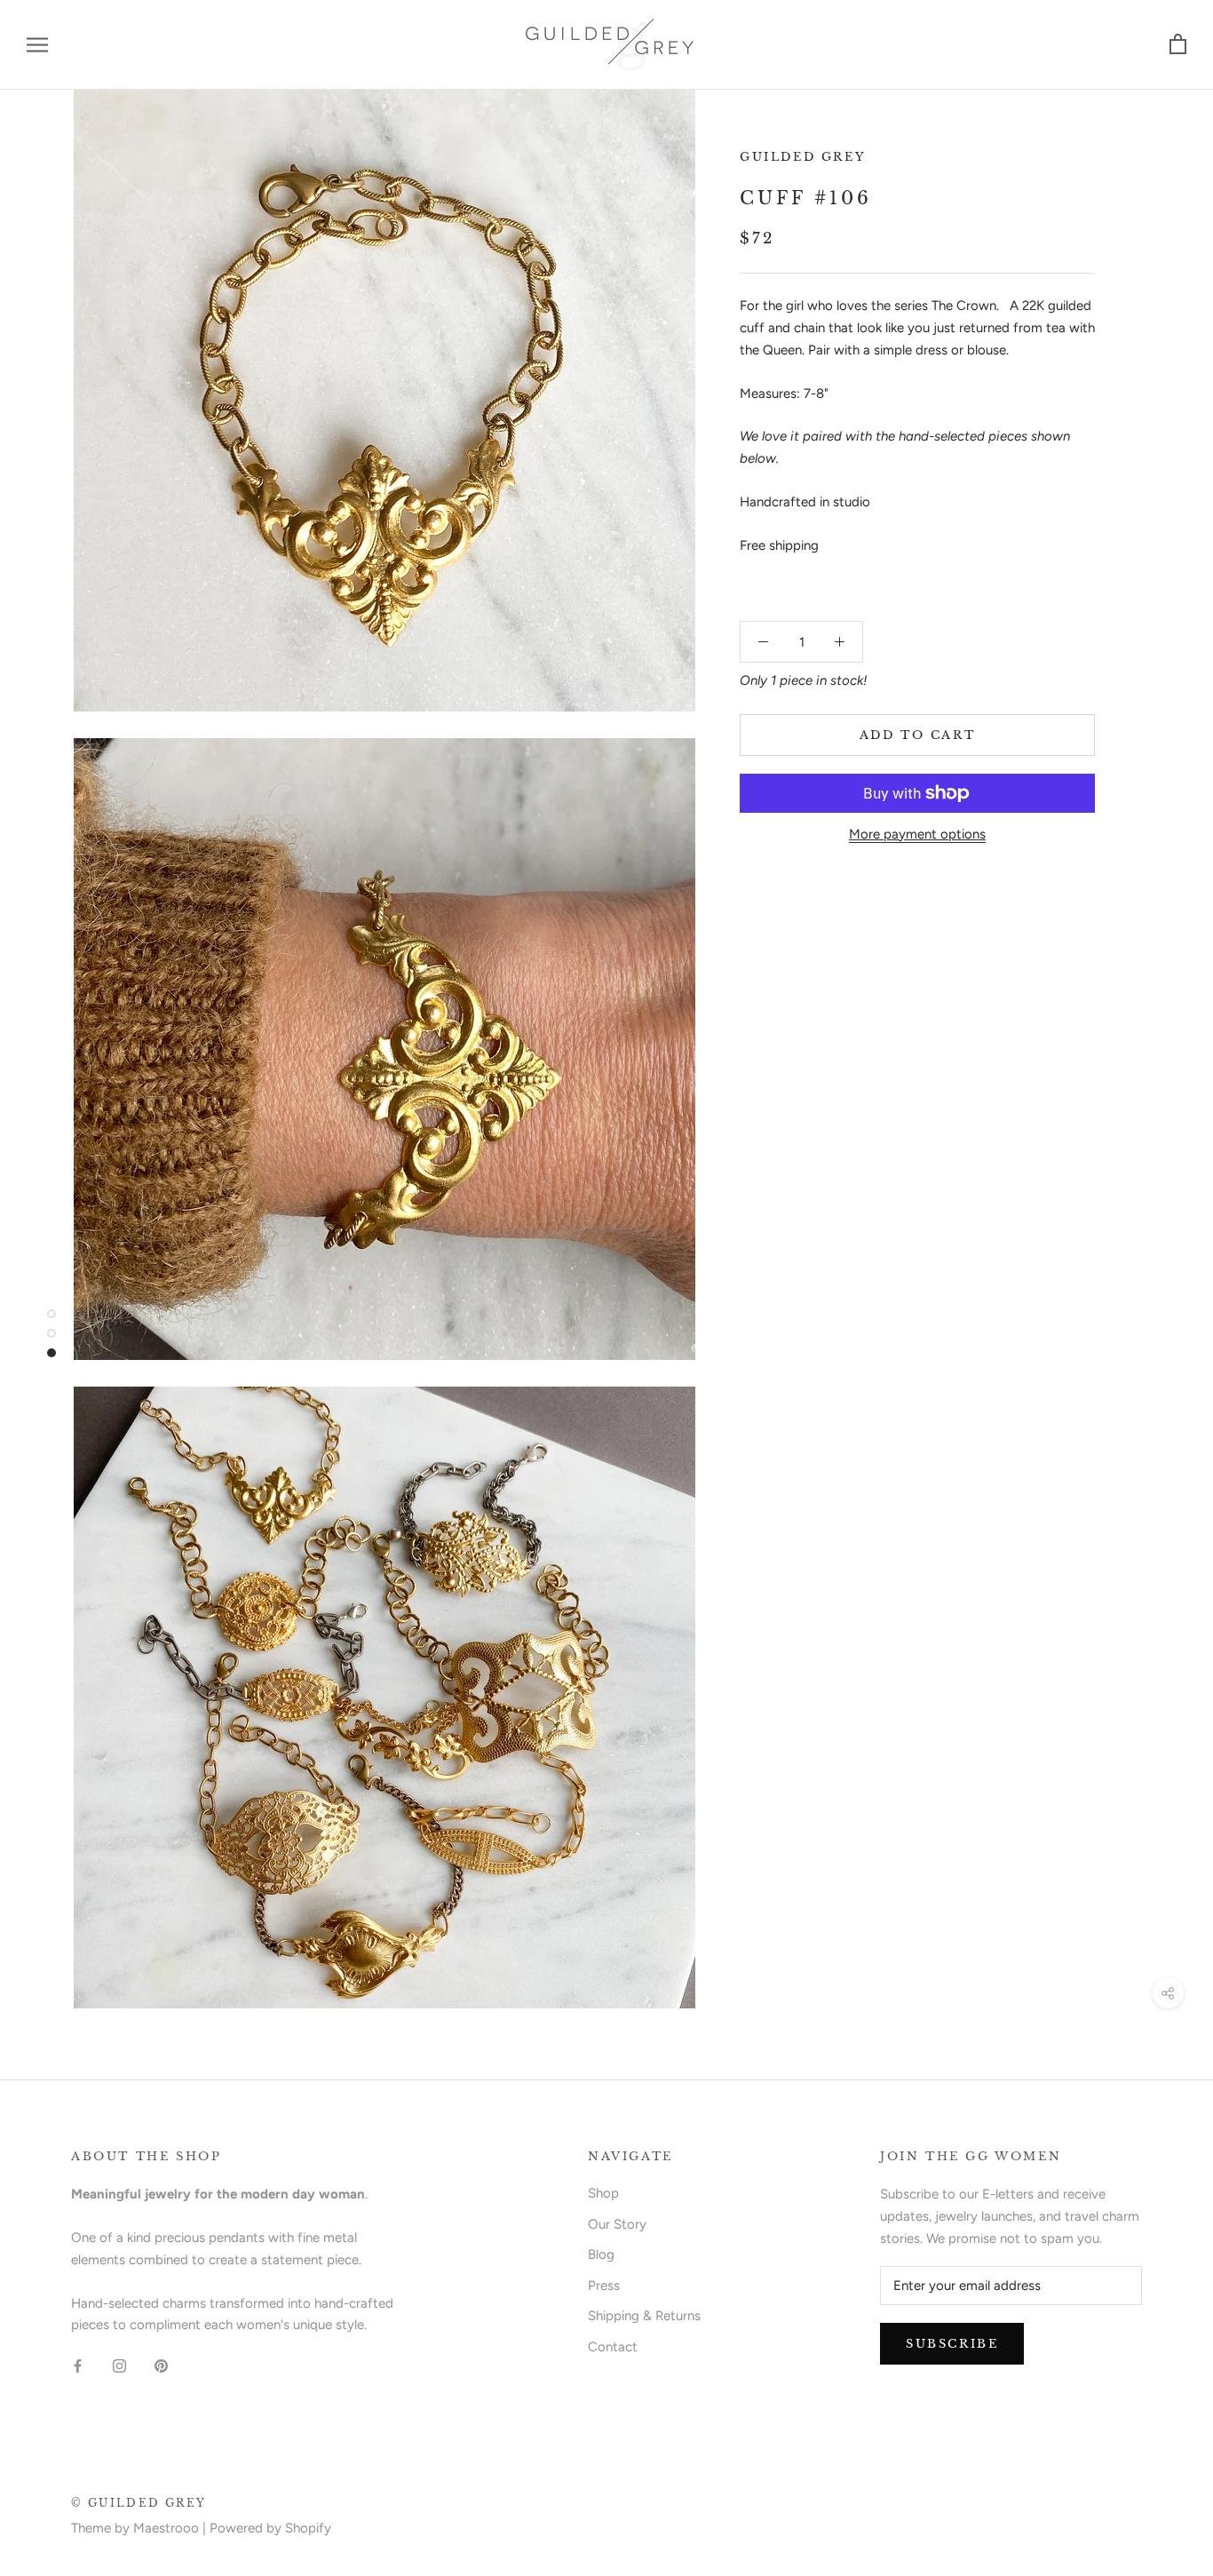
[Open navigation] (37, 45)
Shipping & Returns (644, 2316)
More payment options (917, 834)
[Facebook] (78, 2365)
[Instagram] (119, 2365)
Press (604, 2286)
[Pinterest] (161, 2365)
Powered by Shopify (270, 2528)
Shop (603, 2193)
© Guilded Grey (139, 2503)
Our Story (617, 2224)
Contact (613, 2347)
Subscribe (952, 2344)
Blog (601, 2254)
